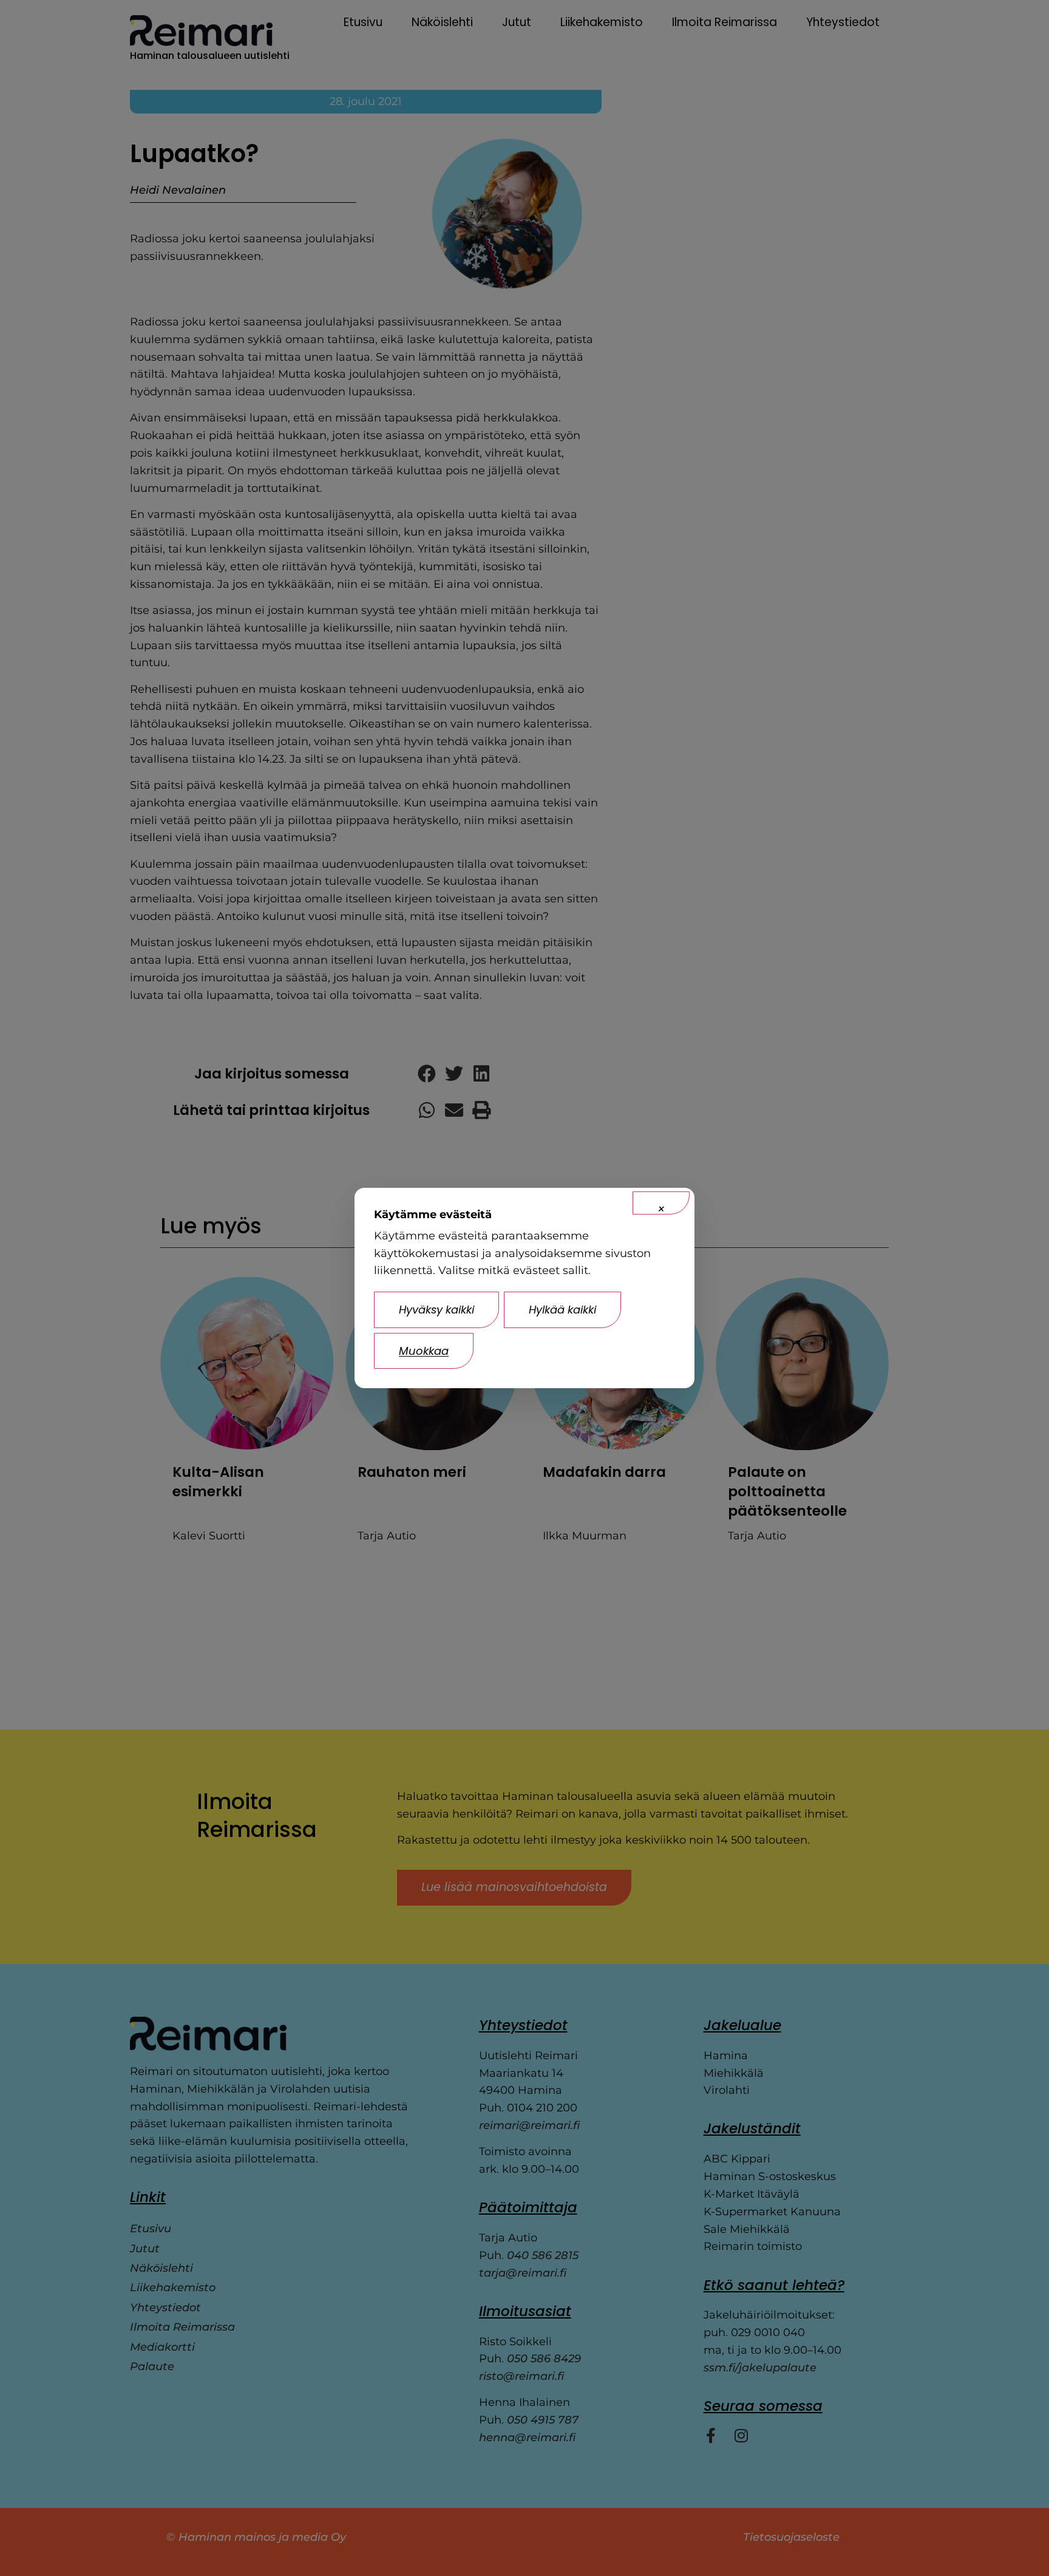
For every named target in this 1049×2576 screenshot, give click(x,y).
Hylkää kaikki (562, 1310)
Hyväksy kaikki (436, 1310)
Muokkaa (424, 1351)
